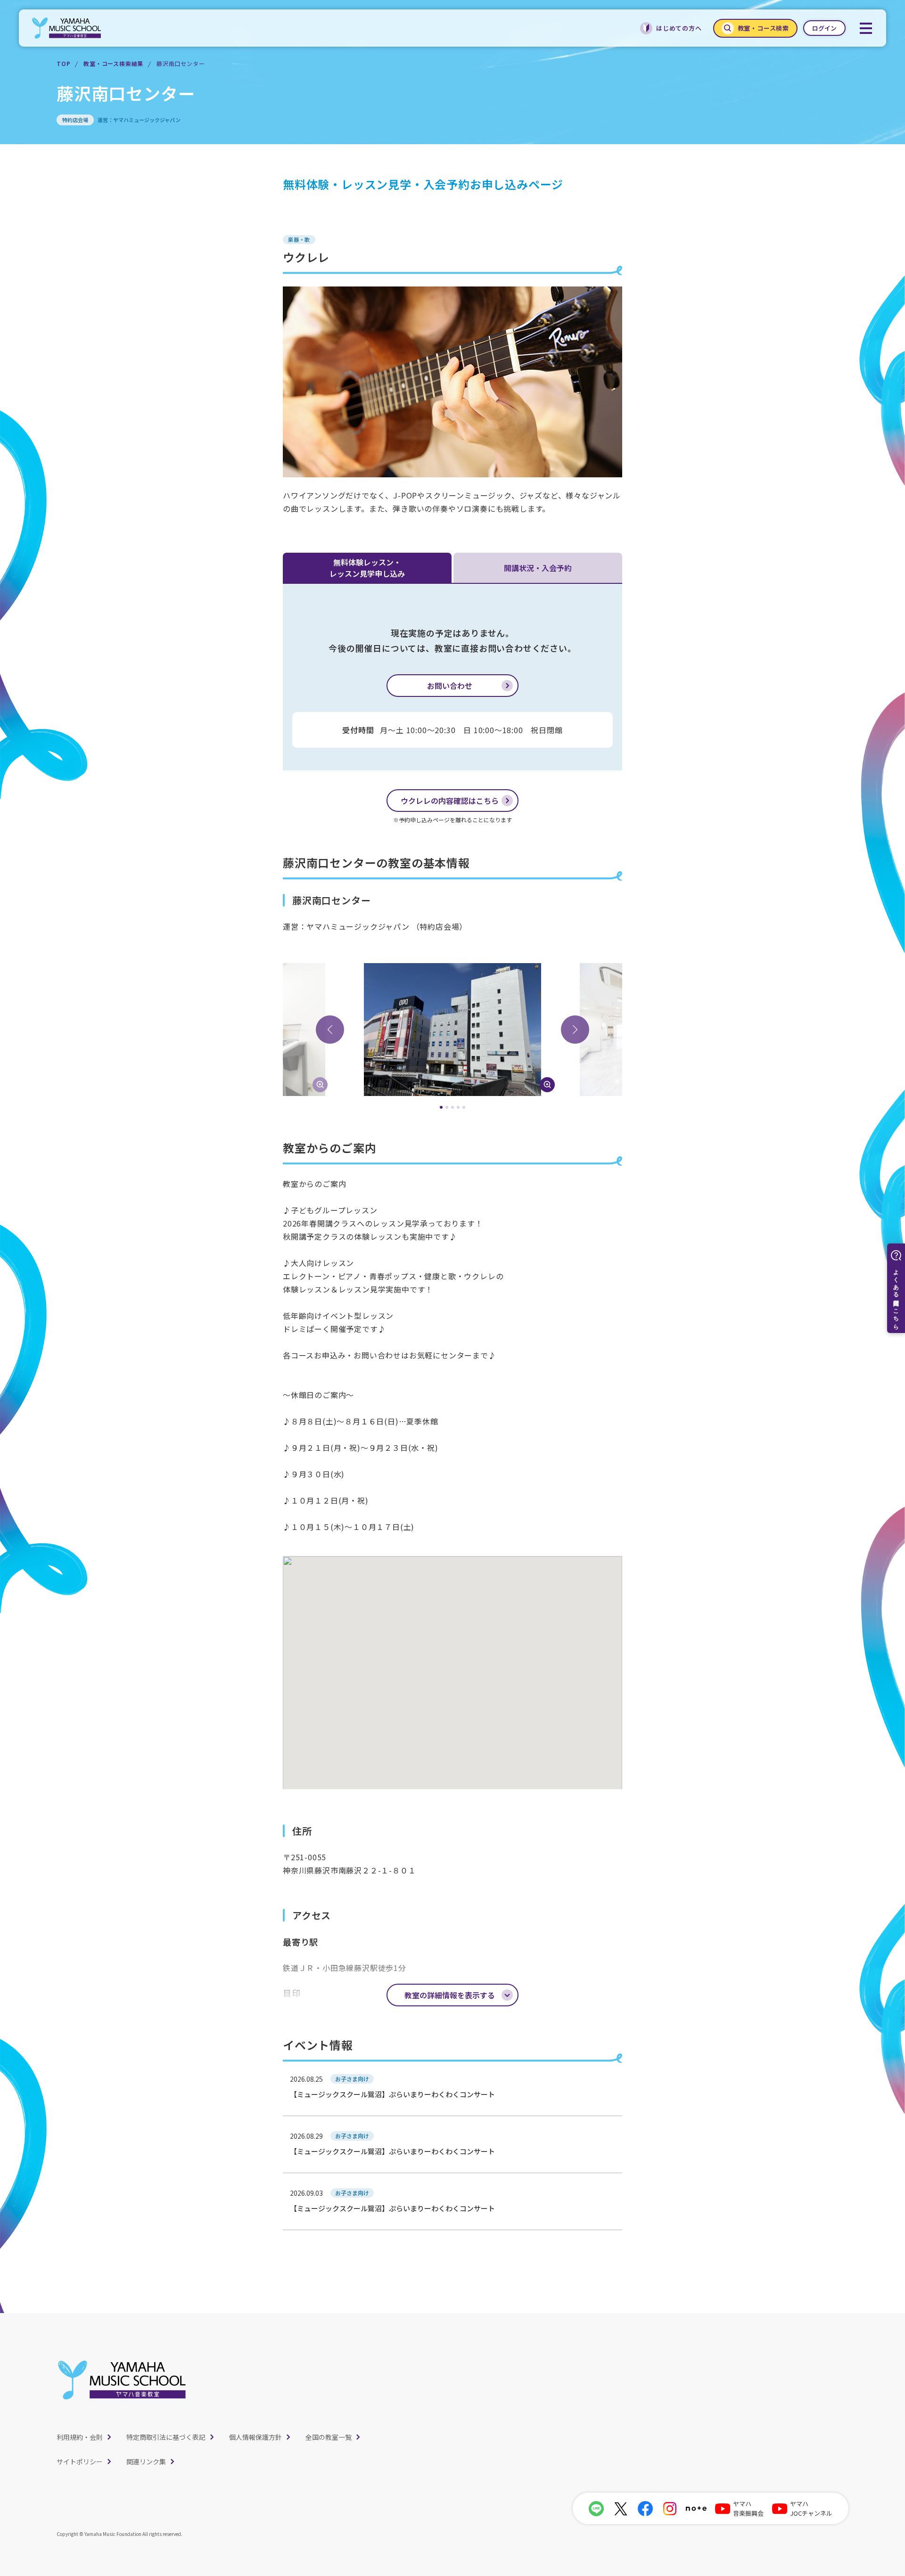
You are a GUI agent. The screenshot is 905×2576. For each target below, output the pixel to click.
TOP (63, 63)
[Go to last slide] (330, 1030)
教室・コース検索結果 (113, 63)
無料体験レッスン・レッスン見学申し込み (367, 568)
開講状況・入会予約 (538, 568)
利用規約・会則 (80, 2437)
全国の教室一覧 (329, 2437)
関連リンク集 (146, 2462)
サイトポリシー (80, 2462)
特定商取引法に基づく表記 (166, 2437)
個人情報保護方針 (255, 2437)
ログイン (824, 28)
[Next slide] (575, 1030)
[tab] (441, 1107)
